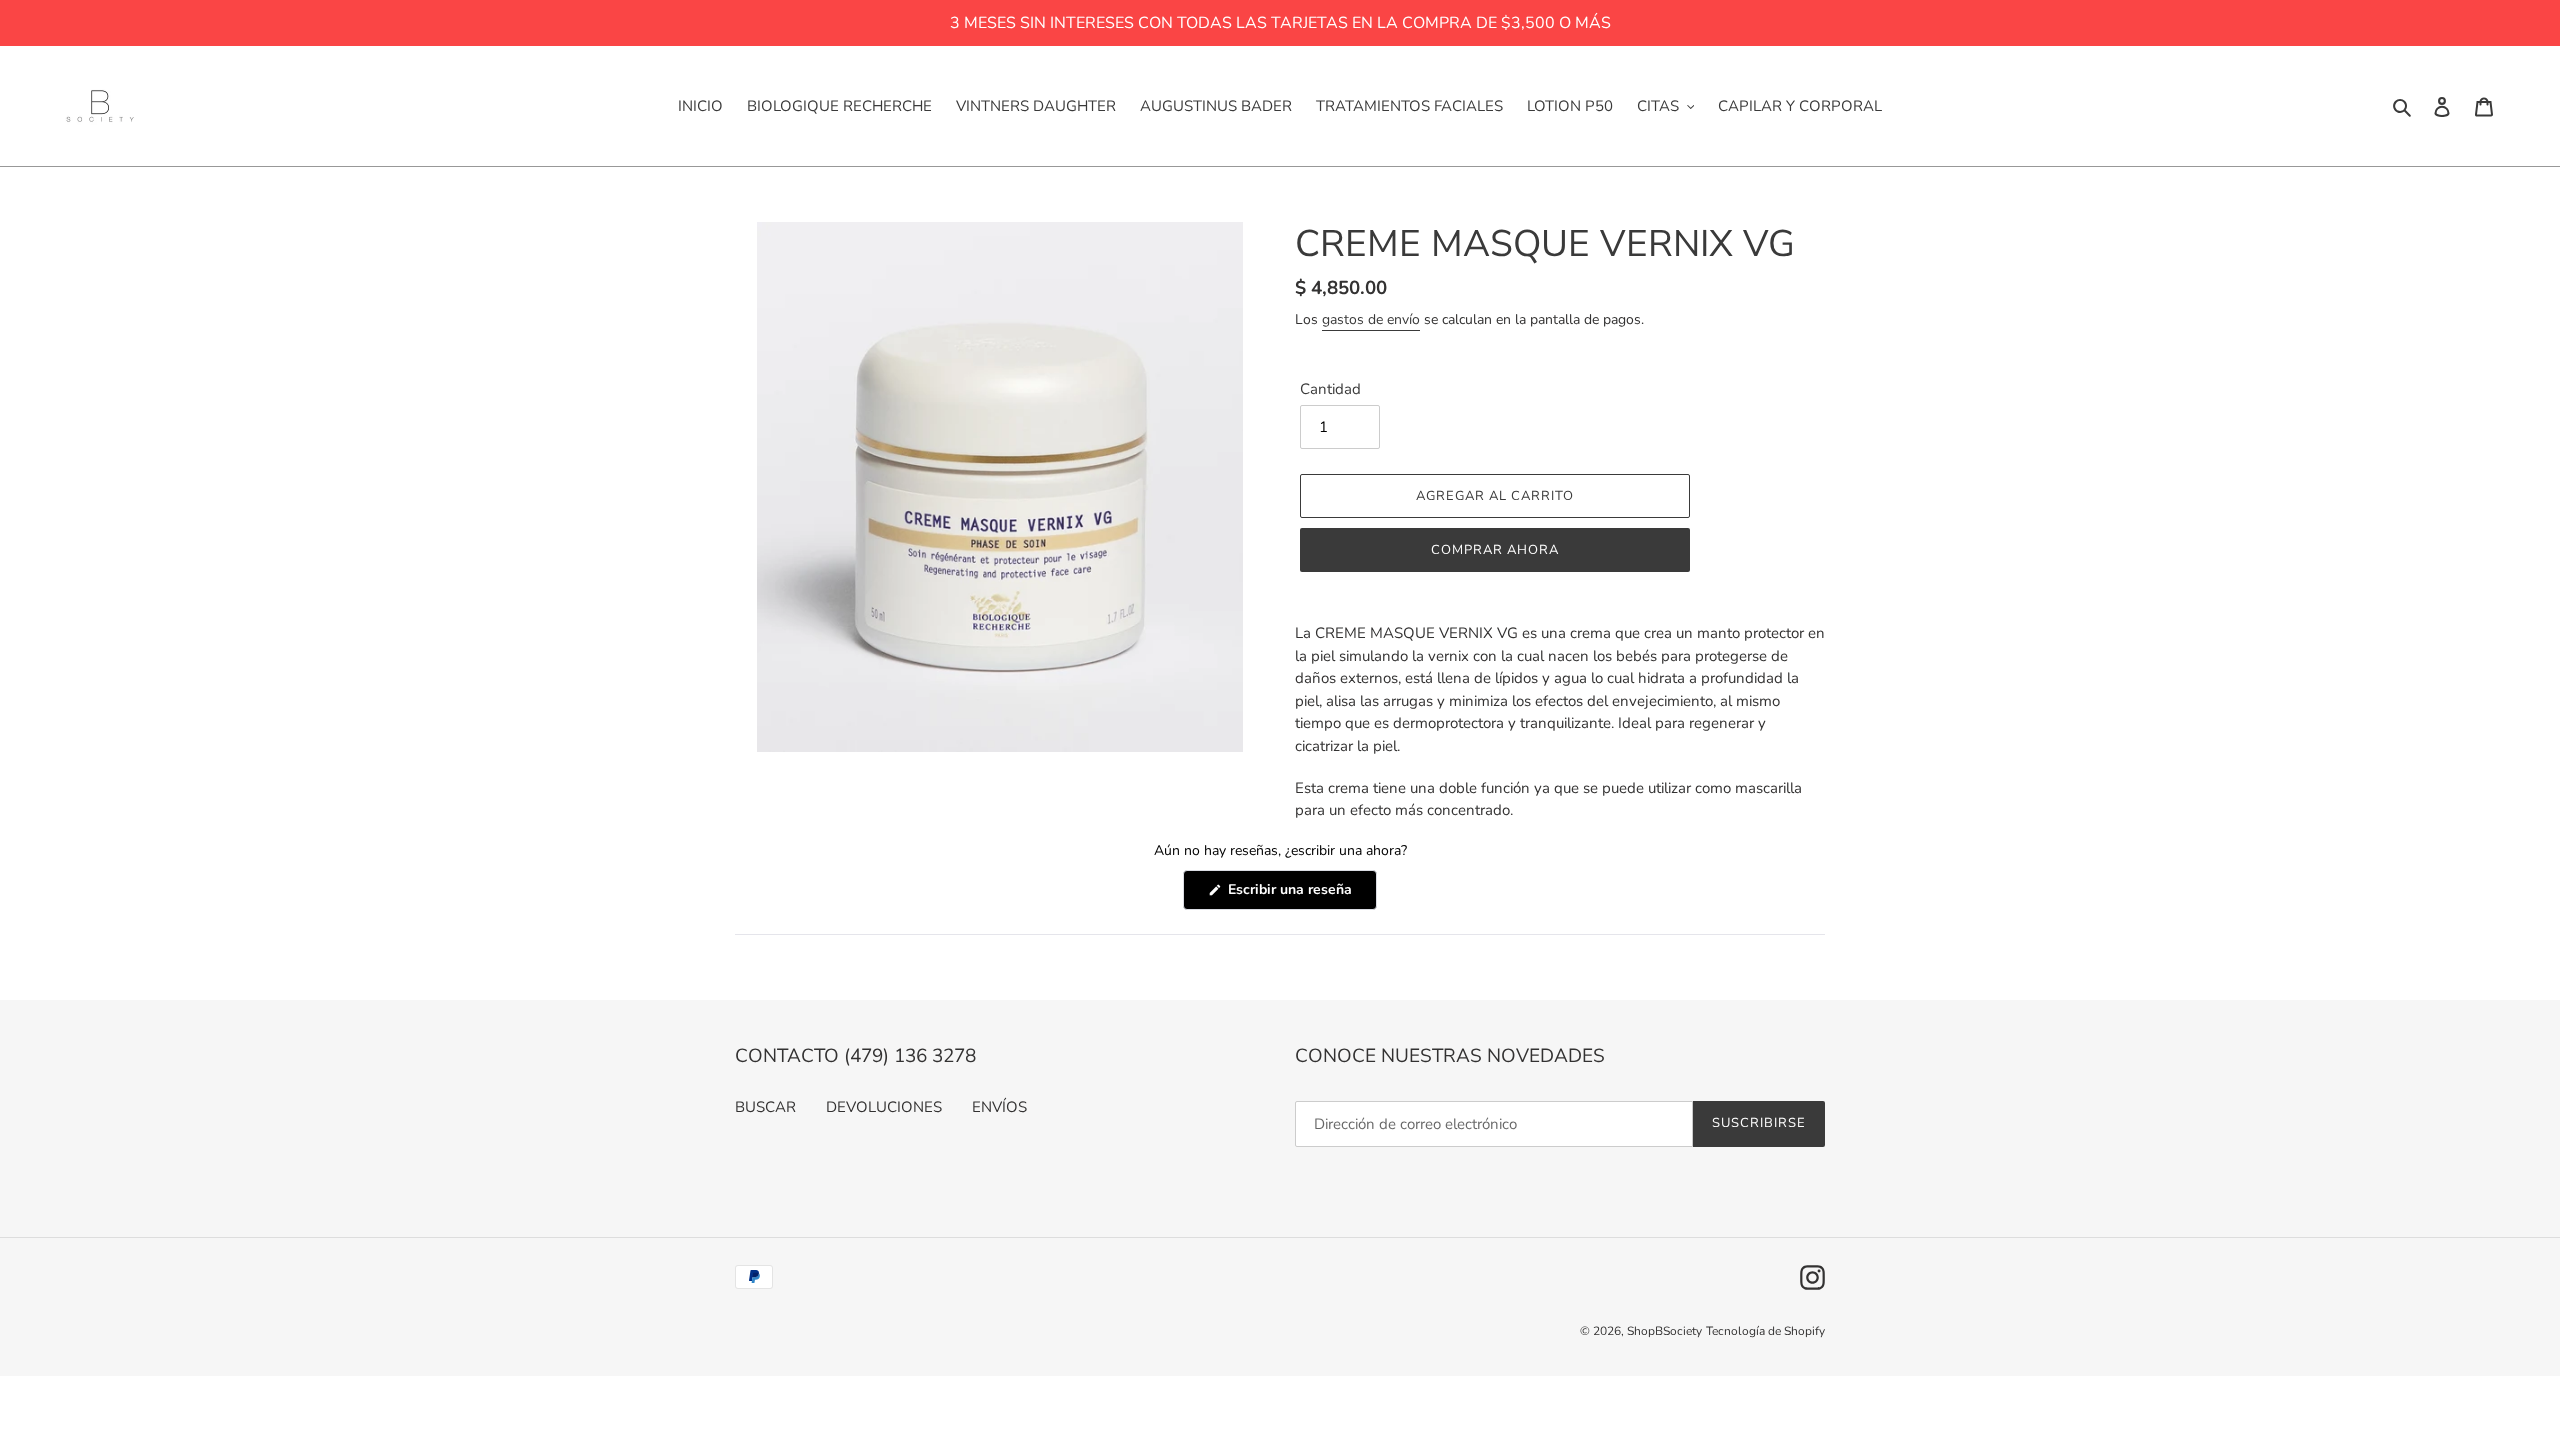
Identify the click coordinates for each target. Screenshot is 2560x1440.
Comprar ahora (1495, 550)
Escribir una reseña (1300, 894)
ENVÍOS (999, 1107)
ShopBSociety (1664, 1331)
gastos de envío (1371, 319)
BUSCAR (765, 1107)
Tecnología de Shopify (1765, 1331)
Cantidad (1330, 389)
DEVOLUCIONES (884, 1107)
